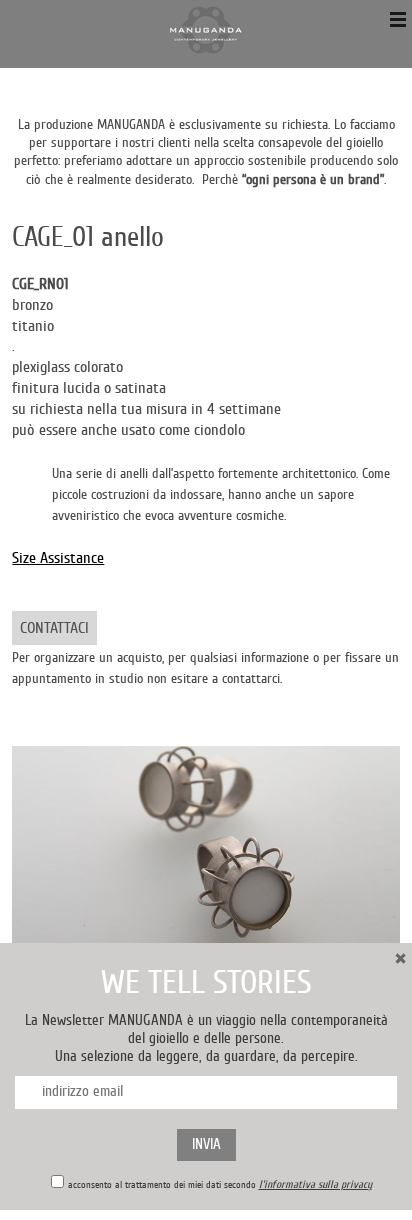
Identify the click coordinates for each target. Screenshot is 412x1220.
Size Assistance (58, 558)
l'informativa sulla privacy (315, 1184)
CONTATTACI (54, 628)
